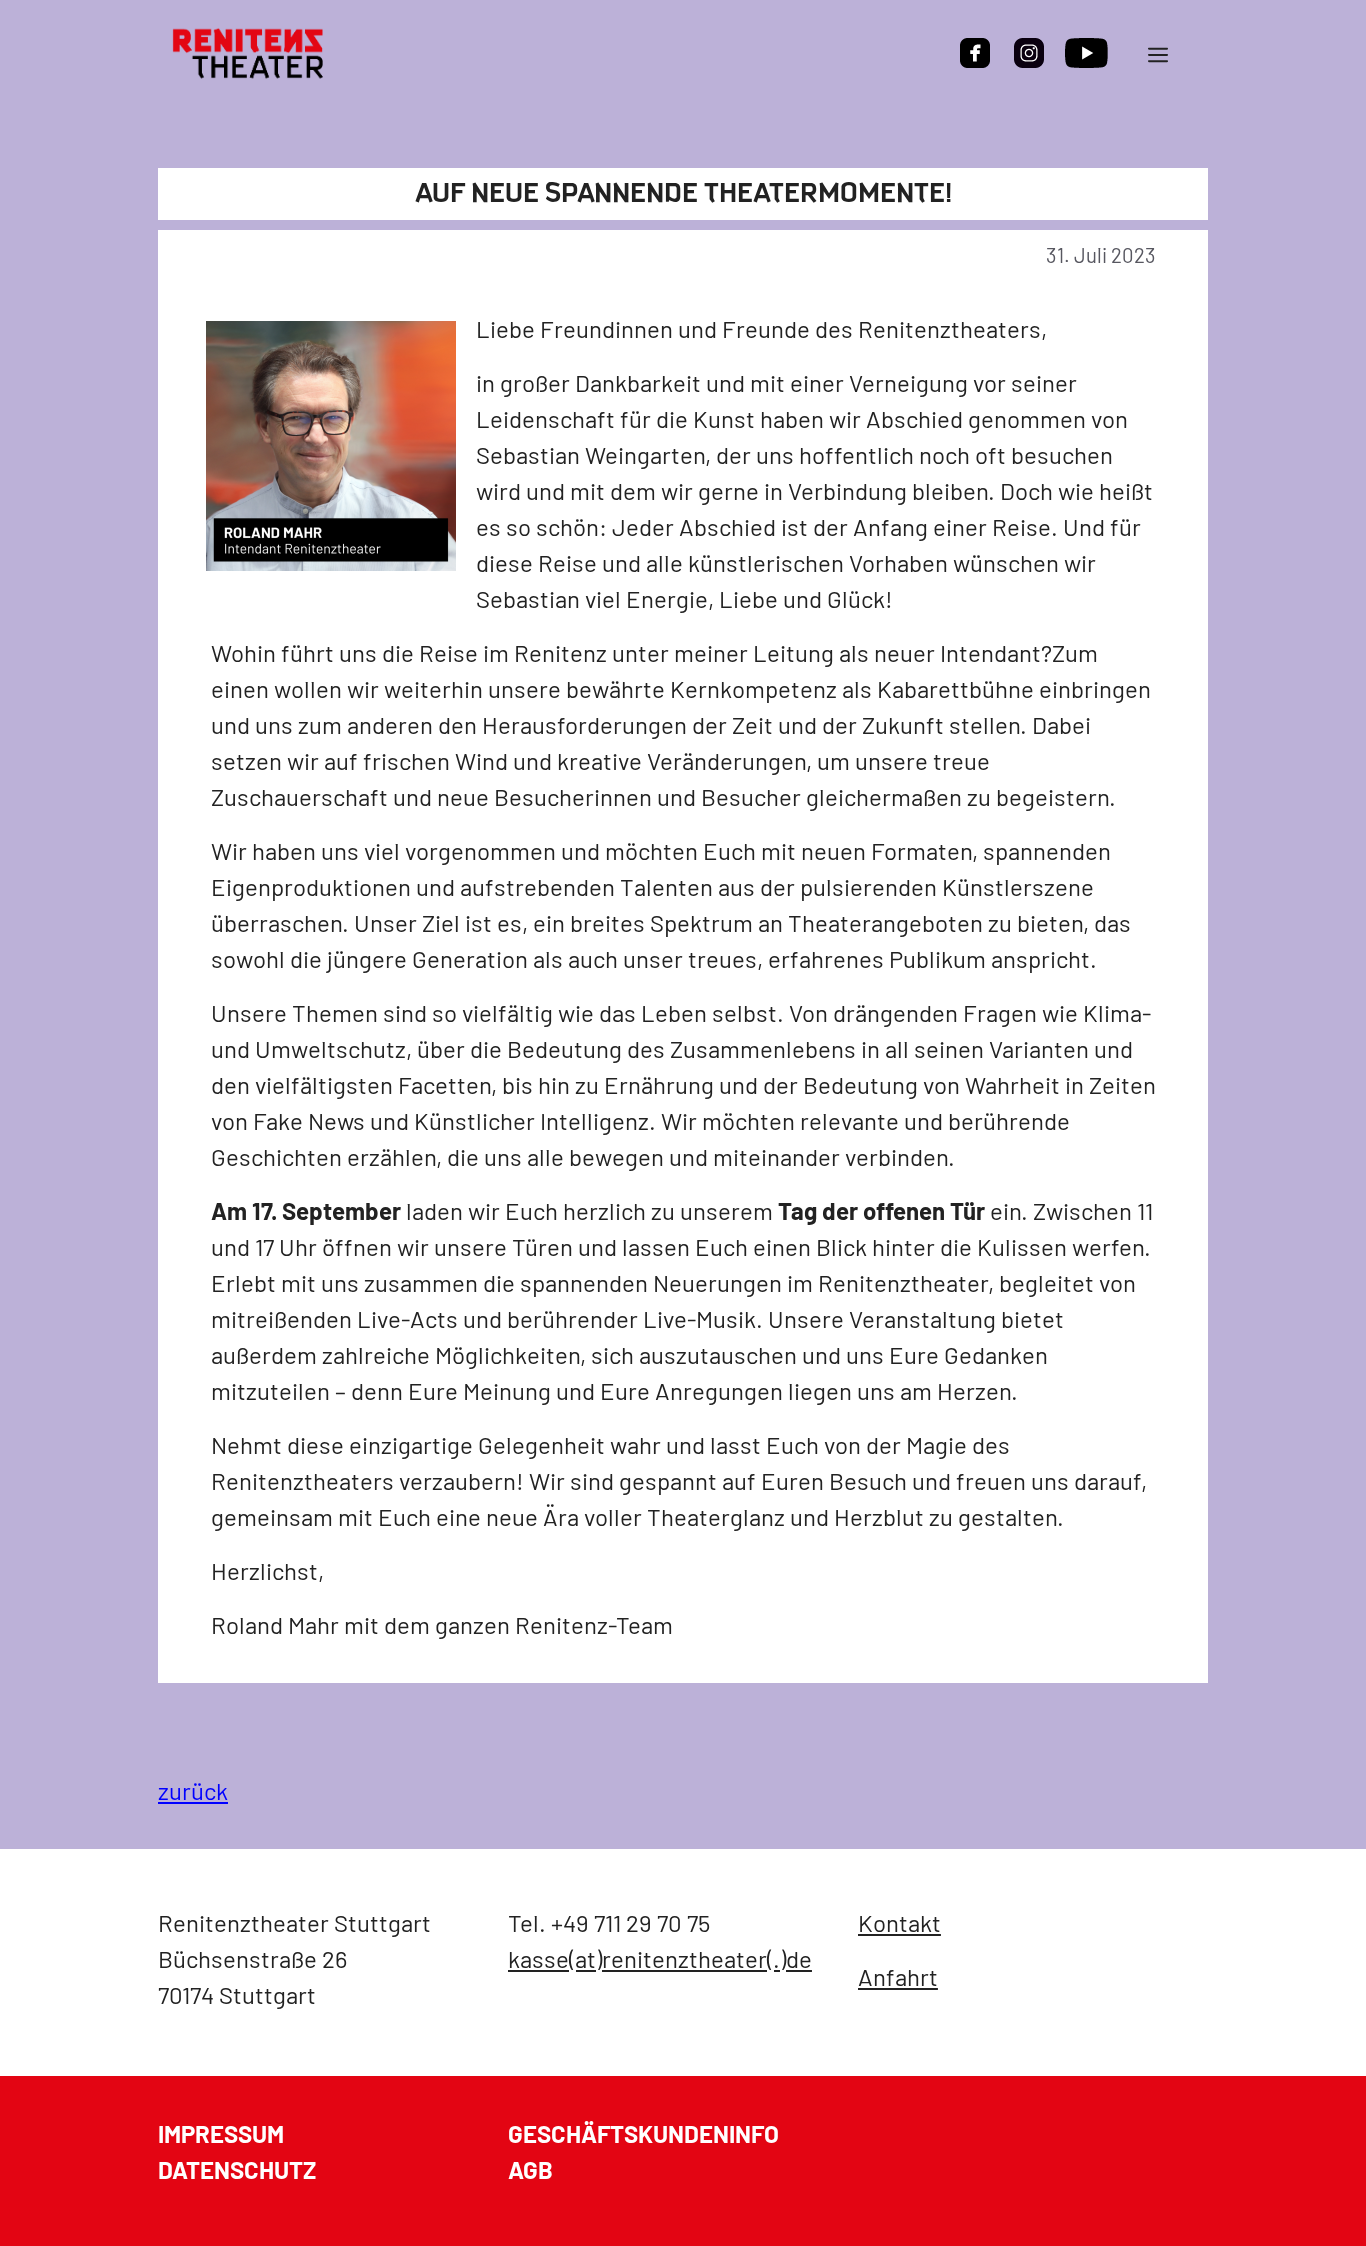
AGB (530, 2169)
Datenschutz (237, 2169)
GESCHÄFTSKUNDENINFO (643, 2133)
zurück (193, 1790)
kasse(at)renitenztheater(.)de (660, 1958)
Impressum (221, 2133)
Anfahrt (898, 1976)
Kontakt (899, 1922)
